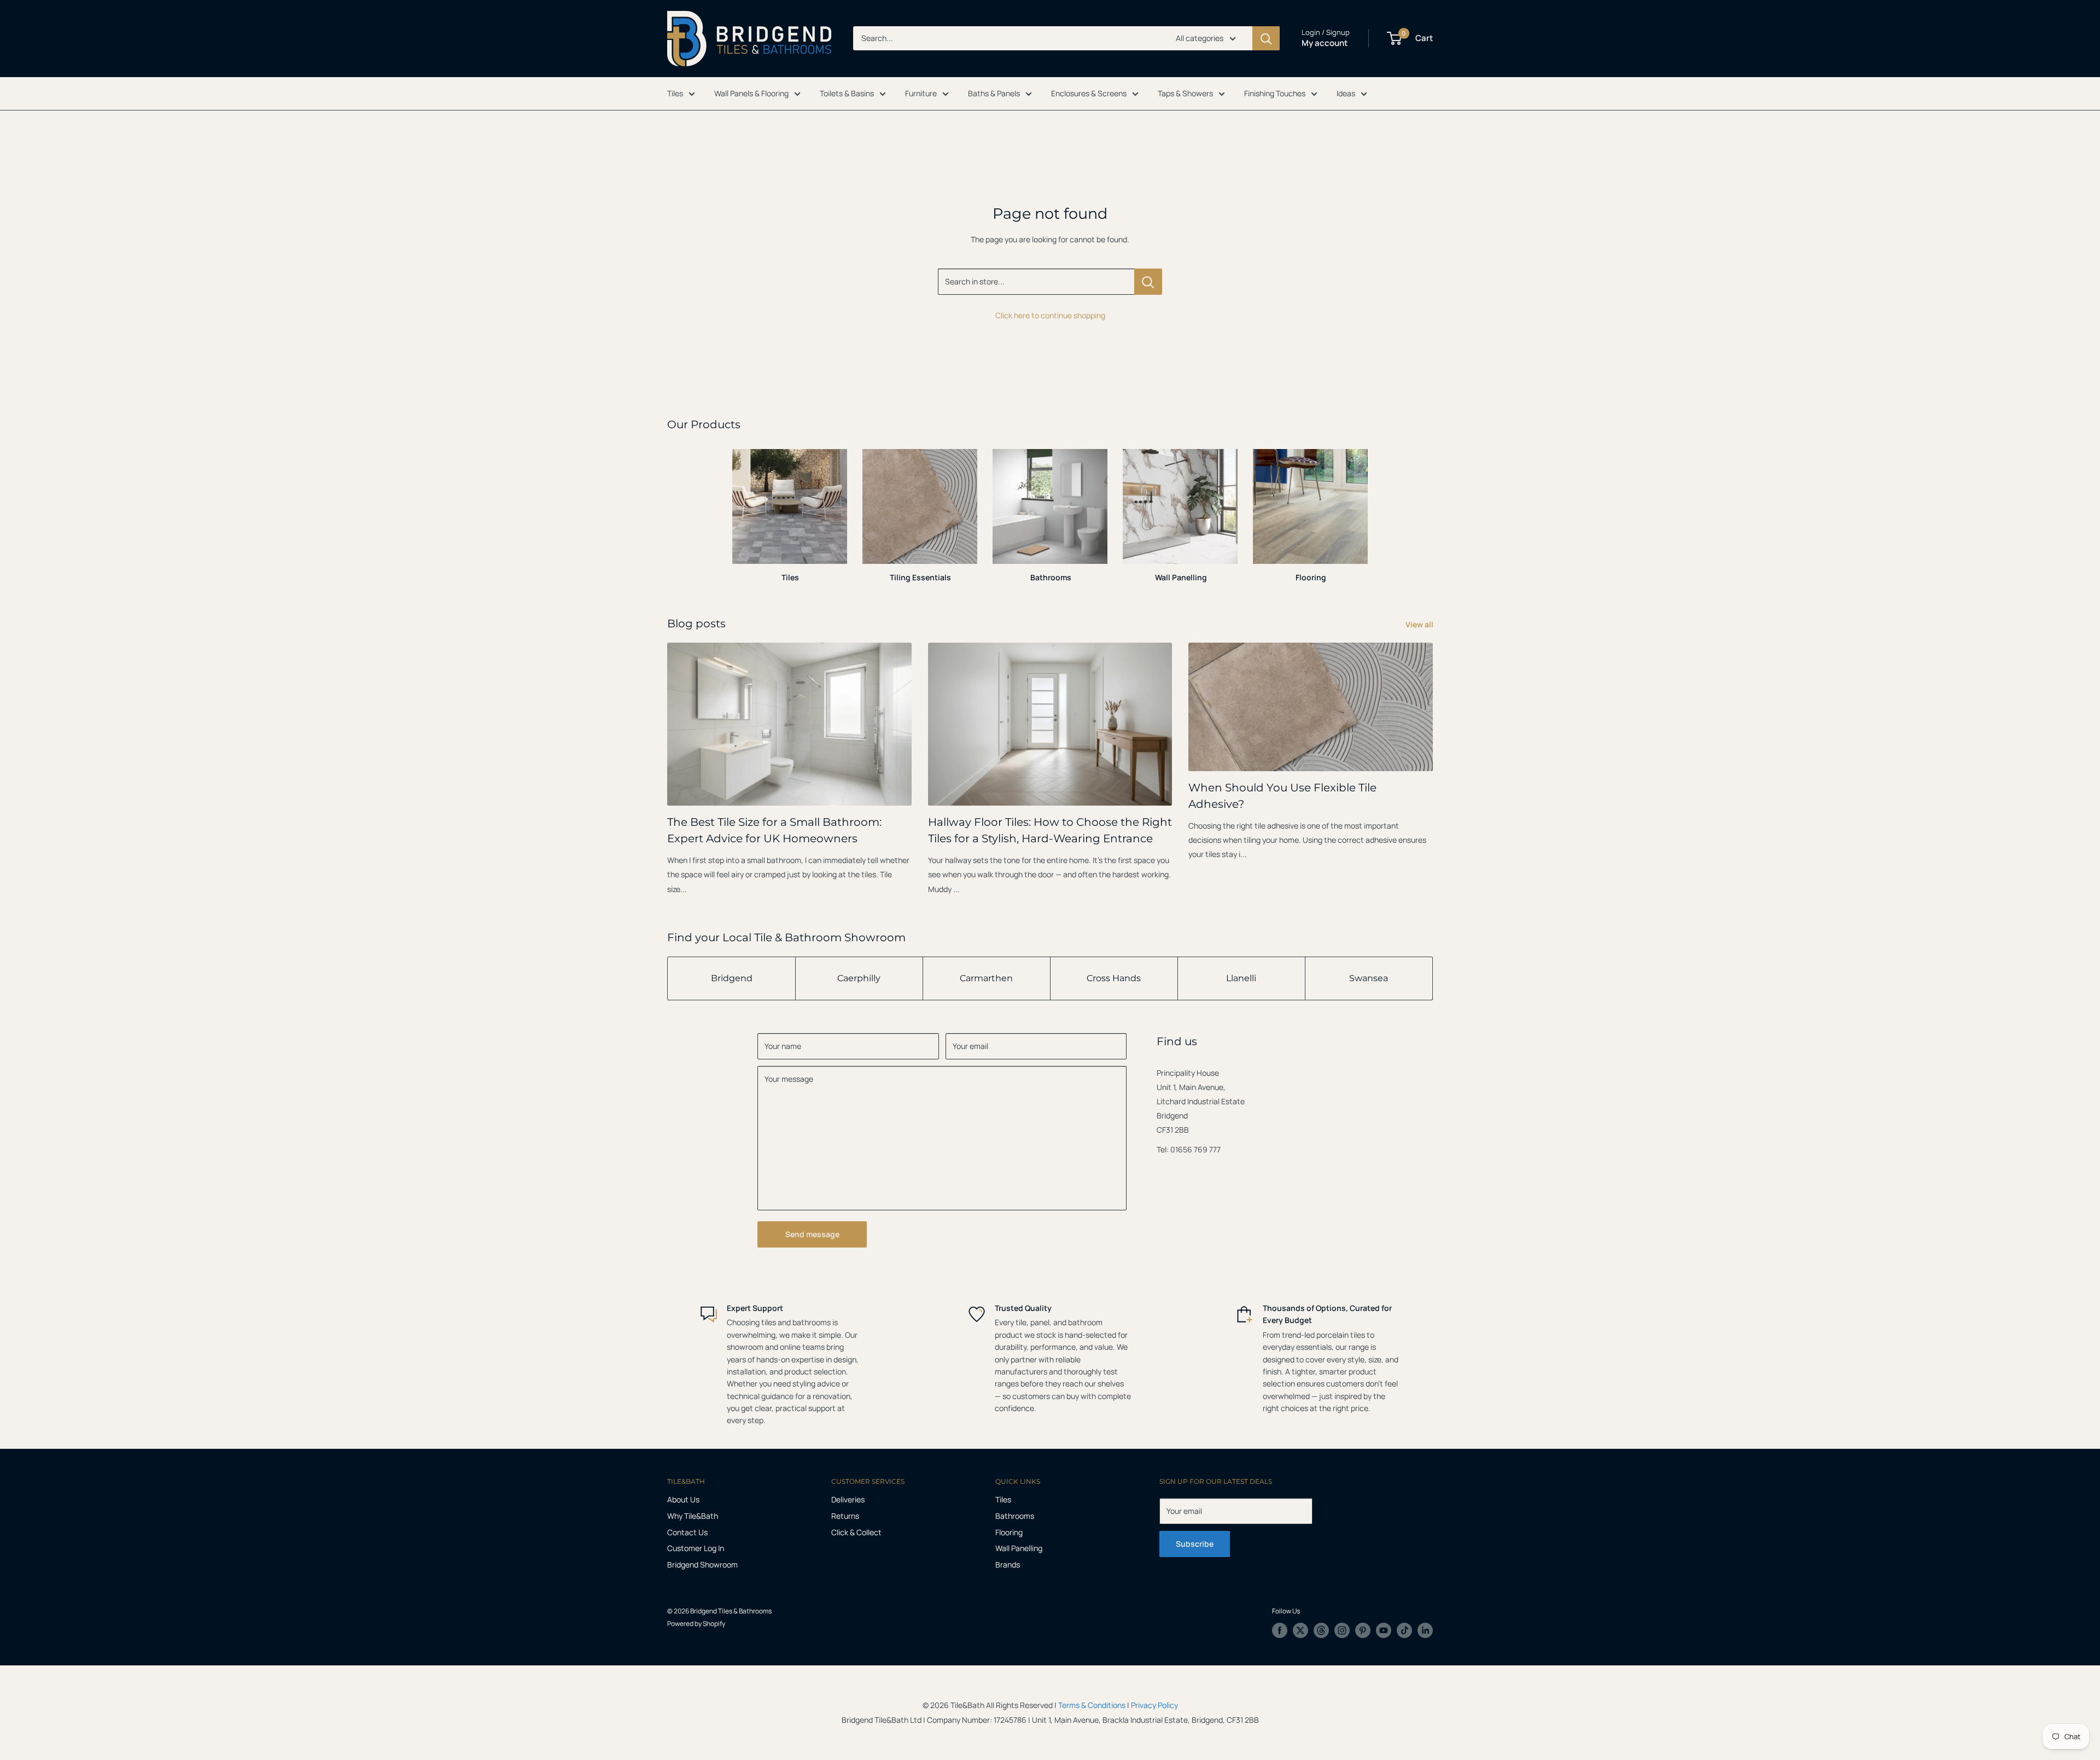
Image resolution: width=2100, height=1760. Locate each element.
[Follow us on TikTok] (1404, 1630)
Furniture (921, 93)
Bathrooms (1015, 1516)
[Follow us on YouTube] (1384, 1630)
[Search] (1266, 38)
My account (1325, 43)
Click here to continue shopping (1050, 315)
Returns (845, 1516)
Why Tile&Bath (693, 1516)
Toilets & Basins (847, 93)
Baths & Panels (994, 93)
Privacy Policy (1154, 1705)
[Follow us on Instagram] (1342, 1630)
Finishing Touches (1275, 93)
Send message (812, 1234)
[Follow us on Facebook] (1280, 1630)
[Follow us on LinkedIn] (1425, 1630)
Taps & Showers (1185, 93)
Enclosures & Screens (1089, 93)
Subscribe (1195, 1544)
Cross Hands (1114, 978)
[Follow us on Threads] (1321, 1630)
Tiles (675, 93)
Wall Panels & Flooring (751, 93)
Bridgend (732, 978)
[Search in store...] (1148, 282)
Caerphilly (859, 978)
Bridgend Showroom (702, 1564)
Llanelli (1241, 978)
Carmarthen (986, 978)
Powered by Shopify (696, 1624)
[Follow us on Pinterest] (1363, 1630)
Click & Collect (856, 1532)
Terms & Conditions (1092, 1705)
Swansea (1369, 978)
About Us (683, 1499)
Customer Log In (696, 1548)
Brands (1008, 1564)
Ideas (1346, 93)
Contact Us (687, 1532)
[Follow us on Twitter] (1300, 1630)
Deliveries (848, 1499)
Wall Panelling (1019, 1548)
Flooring (1009, 1532)
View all (1420, 624)
